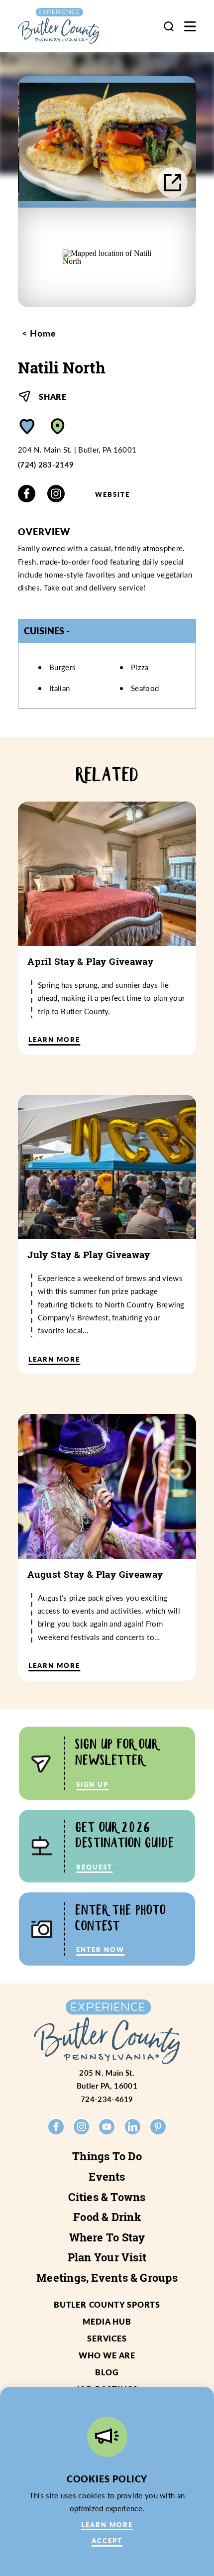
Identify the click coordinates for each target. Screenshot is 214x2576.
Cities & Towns (107, 2197)
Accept (107, 2540)
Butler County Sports (107, 2304)
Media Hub (107, 2321)
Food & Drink (107, 2217)
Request (94, 1867)
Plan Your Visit (107, 2257)
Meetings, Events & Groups (107, 2278)
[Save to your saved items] (27, 426)
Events (107, 2177)
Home (42, 333)
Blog (107, 2372)
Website (112, 494)
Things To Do (107, 2156)
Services (107, 2338)
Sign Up (92, 1784)
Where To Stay (107, 2237)
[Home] (69, 26)
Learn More (107, 2524)
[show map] (58, 426)
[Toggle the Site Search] (169, 26)
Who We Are (107, 2355)
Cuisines (44, 631)
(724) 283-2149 (46, 465)
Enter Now (100, 1949)
